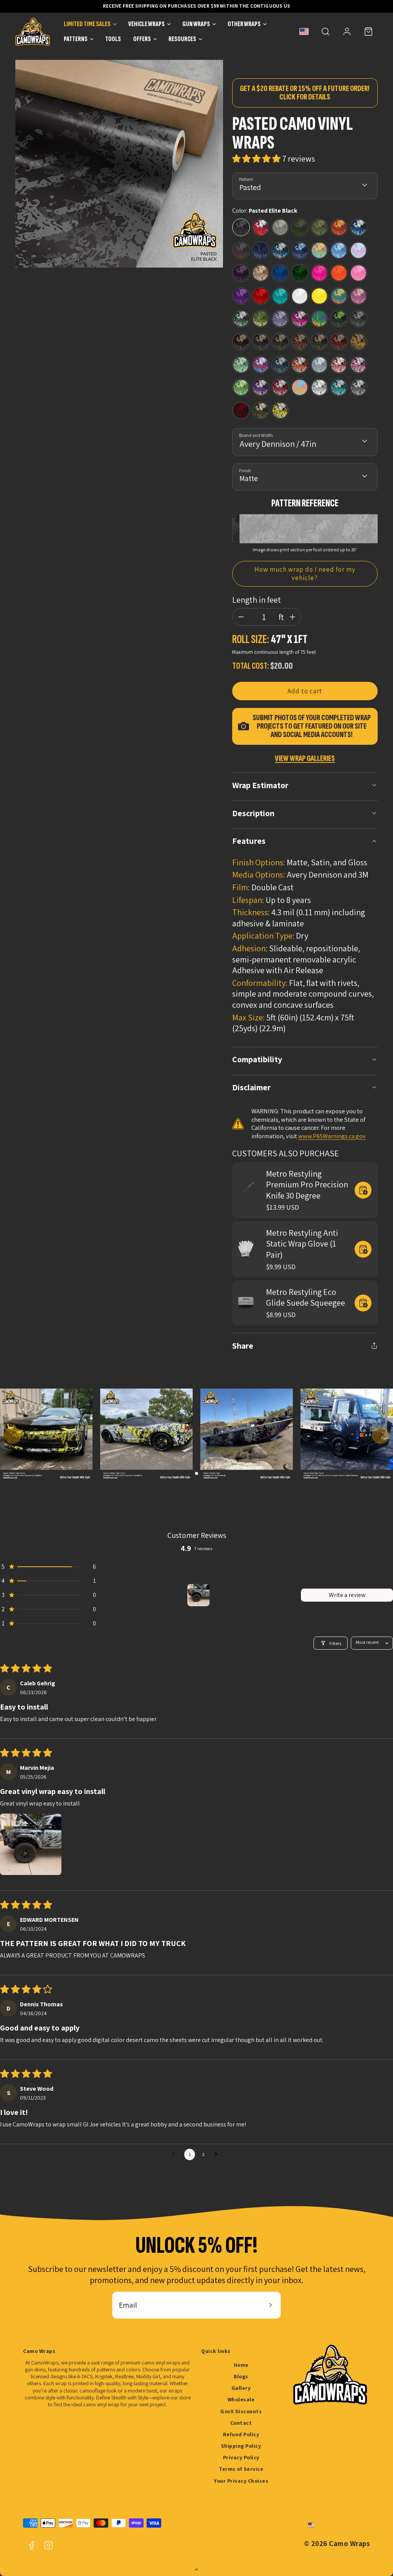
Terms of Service (241, 2469)
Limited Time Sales (87, 24)
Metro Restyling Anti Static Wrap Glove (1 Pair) (302, 1244)
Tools (113, 39)
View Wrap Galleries (305, 758)
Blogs (241, 2376)
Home (241, 2365)
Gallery (241, 2388)
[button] (325, 31)
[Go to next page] (218, 2154)
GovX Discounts (241, 2411)
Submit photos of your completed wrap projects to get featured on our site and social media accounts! (312, 726)
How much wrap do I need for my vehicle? (305, 574)
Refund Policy (241, 2434)
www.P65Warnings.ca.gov (332, 1136)
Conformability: (260, 983)
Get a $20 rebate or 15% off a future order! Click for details (305, 93)
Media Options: (259, 875)
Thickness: (251, 912)
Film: (241, 887)
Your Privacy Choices (241, 2481)
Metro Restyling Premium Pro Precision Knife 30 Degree (307, 1185)
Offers (142, 39)
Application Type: (263, 936)
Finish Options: (259, 862)
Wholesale (241, 2399)
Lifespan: (248, 900)
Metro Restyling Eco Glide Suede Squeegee (305, 1297)
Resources (182, 39)
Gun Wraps (196, 24)
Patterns (76, 39)
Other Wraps (244, 24)
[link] (347, 31)
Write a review (347, 1595)
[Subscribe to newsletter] (271, 2305)
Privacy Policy (241, 2457)
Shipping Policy (241, 2446)
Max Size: (249, 1017)
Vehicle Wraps (146, 24)
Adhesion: (250, 948)
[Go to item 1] (198, 1595)
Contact (241, 2423)
